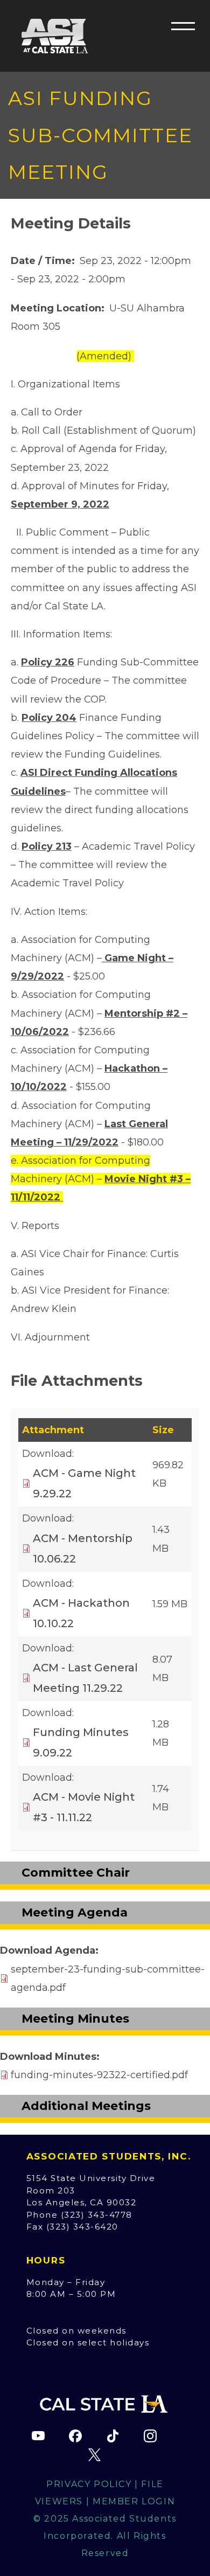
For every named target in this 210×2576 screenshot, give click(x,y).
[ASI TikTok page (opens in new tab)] (113, 2436)
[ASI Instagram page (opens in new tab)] (150, 2436)
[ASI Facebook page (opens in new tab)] (75, 2436)
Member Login (134, 2501)
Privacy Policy (89, 2484)
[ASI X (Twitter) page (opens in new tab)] (94, 2455)
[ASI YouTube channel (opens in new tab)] (38, 2436)
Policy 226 (48, 662)
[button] (183, 26)
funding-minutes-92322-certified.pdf (99, 2075)
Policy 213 (47, 846)
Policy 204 (49, 718)
